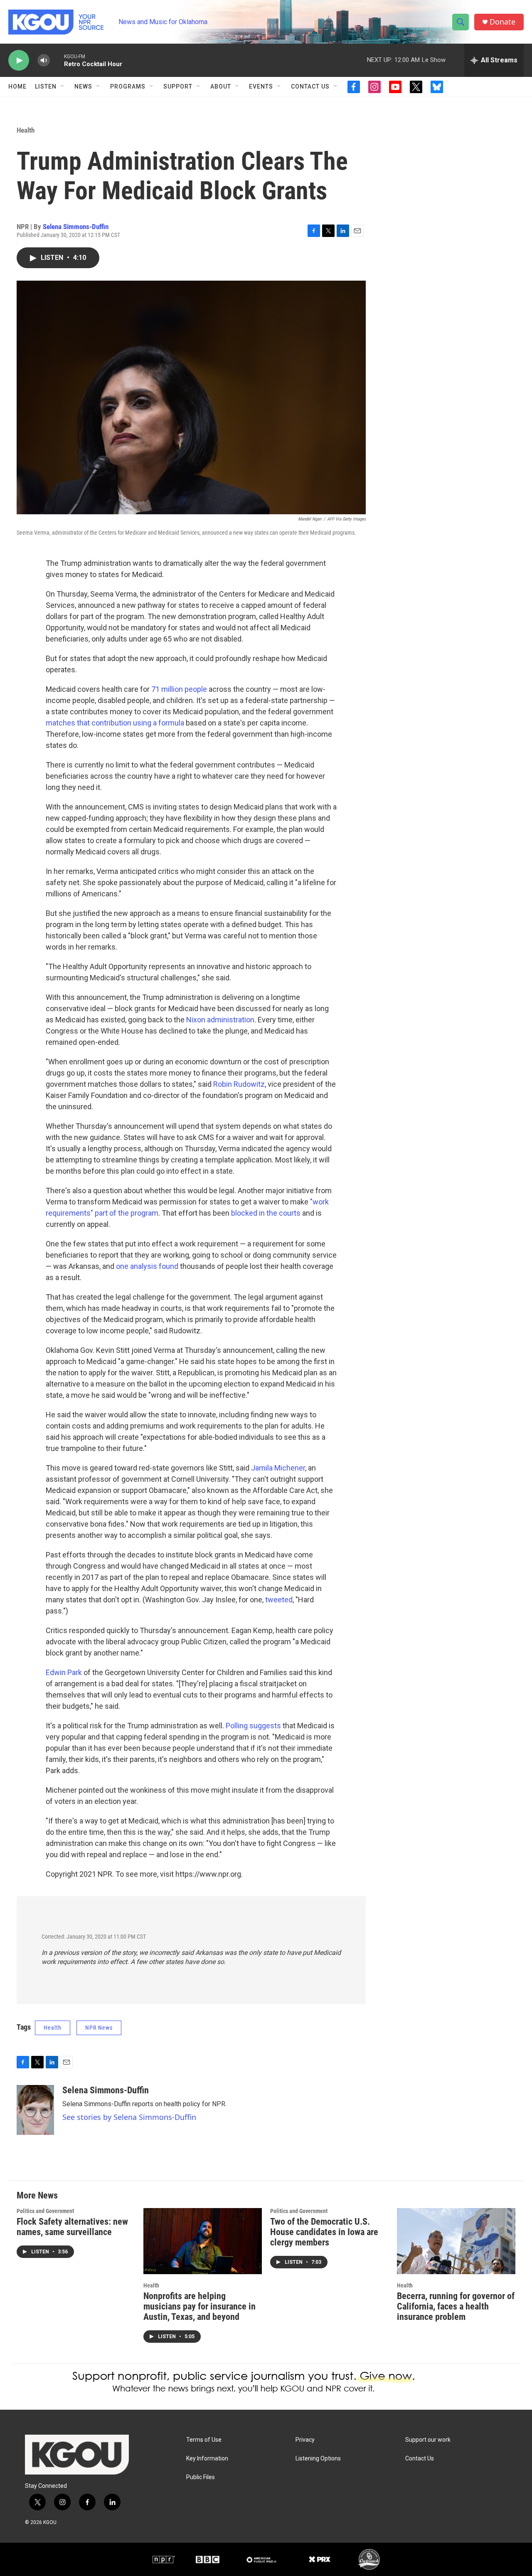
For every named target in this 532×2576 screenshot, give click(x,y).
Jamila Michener (278, 1468)
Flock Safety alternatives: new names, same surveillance (72, 2227)
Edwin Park (64, 1672)
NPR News (99, 2028)
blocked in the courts (266, 1213)
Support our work (428, 2440)
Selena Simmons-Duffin (76, 227)
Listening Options (318, 2459)
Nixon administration (220, 1020)
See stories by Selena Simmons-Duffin (129, 2117)
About (221, 86)
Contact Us (310, 86)
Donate (502, 22)
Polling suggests (253, 1726)
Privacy (305, 2440)
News (83, 86)
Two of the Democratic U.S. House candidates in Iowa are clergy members (324, 2232)
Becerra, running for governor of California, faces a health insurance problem (456, 2306)
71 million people (179, 689)
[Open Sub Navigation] (63, 86)
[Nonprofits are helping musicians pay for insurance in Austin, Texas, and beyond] (203, 2241)
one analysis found (147, 1266)
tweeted (279, 1600)
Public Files (201, 2477)
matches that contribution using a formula (115, 723)
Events (261, 86)
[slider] (57, 60)
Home (17, 86)
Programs (128, 86)
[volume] (44, 60)
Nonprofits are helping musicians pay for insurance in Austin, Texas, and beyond (199, 2306)
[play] (19, 60)
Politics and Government (45, 2211)
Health (26, 130)
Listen (46, 86)
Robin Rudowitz (239, 1084)
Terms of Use (204, 2440)
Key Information (207, 2459)
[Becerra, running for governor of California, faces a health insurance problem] (456, 2241)
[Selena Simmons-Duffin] (35, 2110)
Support (178, 86)
